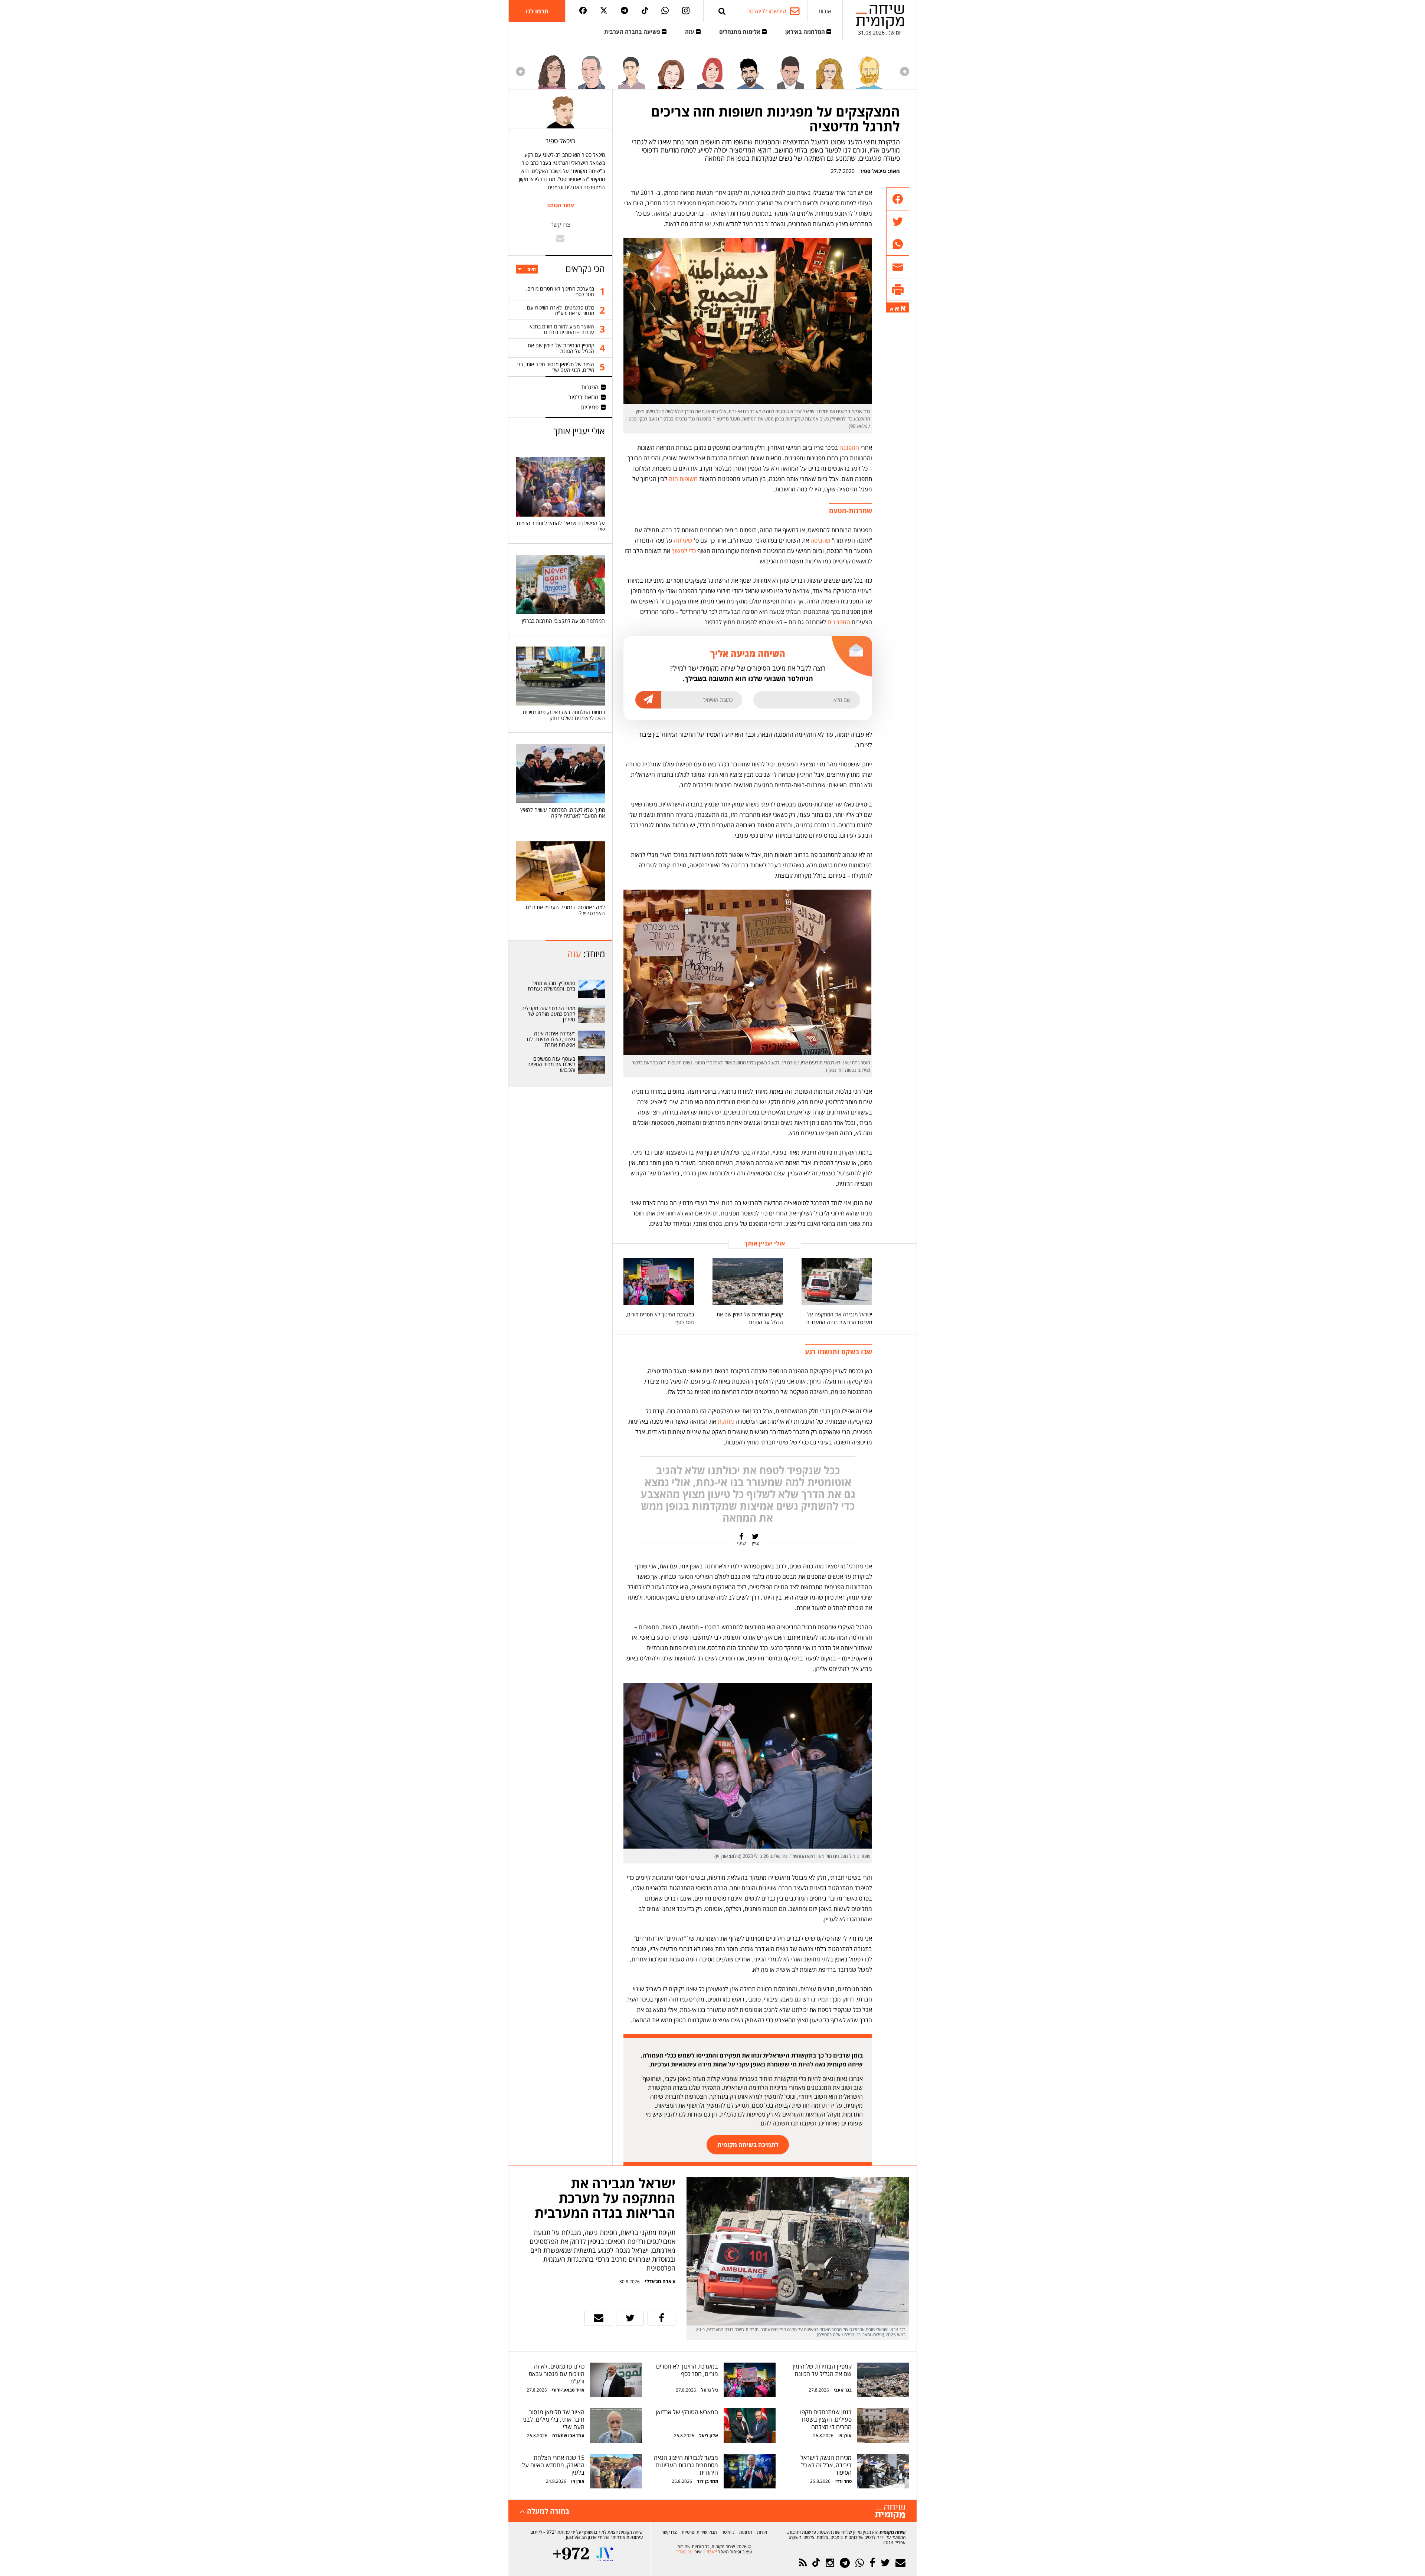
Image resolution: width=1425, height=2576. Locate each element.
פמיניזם (589, 407)
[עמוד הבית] (880, 17)
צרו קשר (669, 2532)
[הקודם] (905, 71)
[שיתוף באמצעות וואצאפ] (898, 244)
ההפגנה (849, 448)
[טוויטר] (604, 11)
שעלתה (683, 540)
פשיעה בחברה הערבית (633, 32)
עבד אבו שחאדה (568, 2436)
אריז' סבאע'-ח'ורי (568, 2390)
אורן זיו (845, 2436)
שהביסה (820, 540)
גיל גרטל (710, 2390)
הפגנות (590, 387)
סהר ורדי (843, 2481)
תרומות (746, 2532)
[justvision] (605, 2554)
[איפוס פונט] (897, 309)
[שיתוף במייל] (598, 2318)
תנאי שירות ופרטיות (699, 2532)
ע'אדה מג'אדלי (660, 2281)
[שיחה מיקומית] (890, 2512)
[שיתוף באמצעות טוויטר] (898, 222)
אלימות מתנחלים (741, 32)
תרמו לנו (537, 11)
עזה (690, 32)
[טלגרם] (624, 11)
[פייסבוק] (583, 11)
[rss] (803, 2563)
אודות (825, 11)
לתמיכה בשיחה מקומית (748, 2145)
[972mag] (571, 2554)
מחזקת (726, 1421)
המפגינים (839, 622)
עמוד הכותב (561, 205)
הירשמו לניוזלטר (767, 11)
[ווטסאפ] (665, 11)
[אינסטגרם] (686, 11)
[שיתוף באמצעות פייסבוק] (898, 199)
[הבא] (520, 71)
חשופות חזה (683, 479)
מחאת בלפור (584, 397)
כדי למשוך (684, 551)
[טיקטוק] (645, 11)
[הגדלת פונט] (903, 308)
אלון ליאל (708, 2436)
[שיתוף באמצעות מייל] (898, 267)
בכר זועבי (843, 2390)
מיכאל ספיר (873, 171)
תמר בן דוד (707, 2481)
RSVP (712, 2552)
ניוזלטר (728, 2532)
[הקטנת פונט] (892, 309)
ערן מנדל (684, 2552)
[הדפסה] (898, 290)
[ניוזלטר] (900, 2563)
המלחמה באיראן (806, 32)
